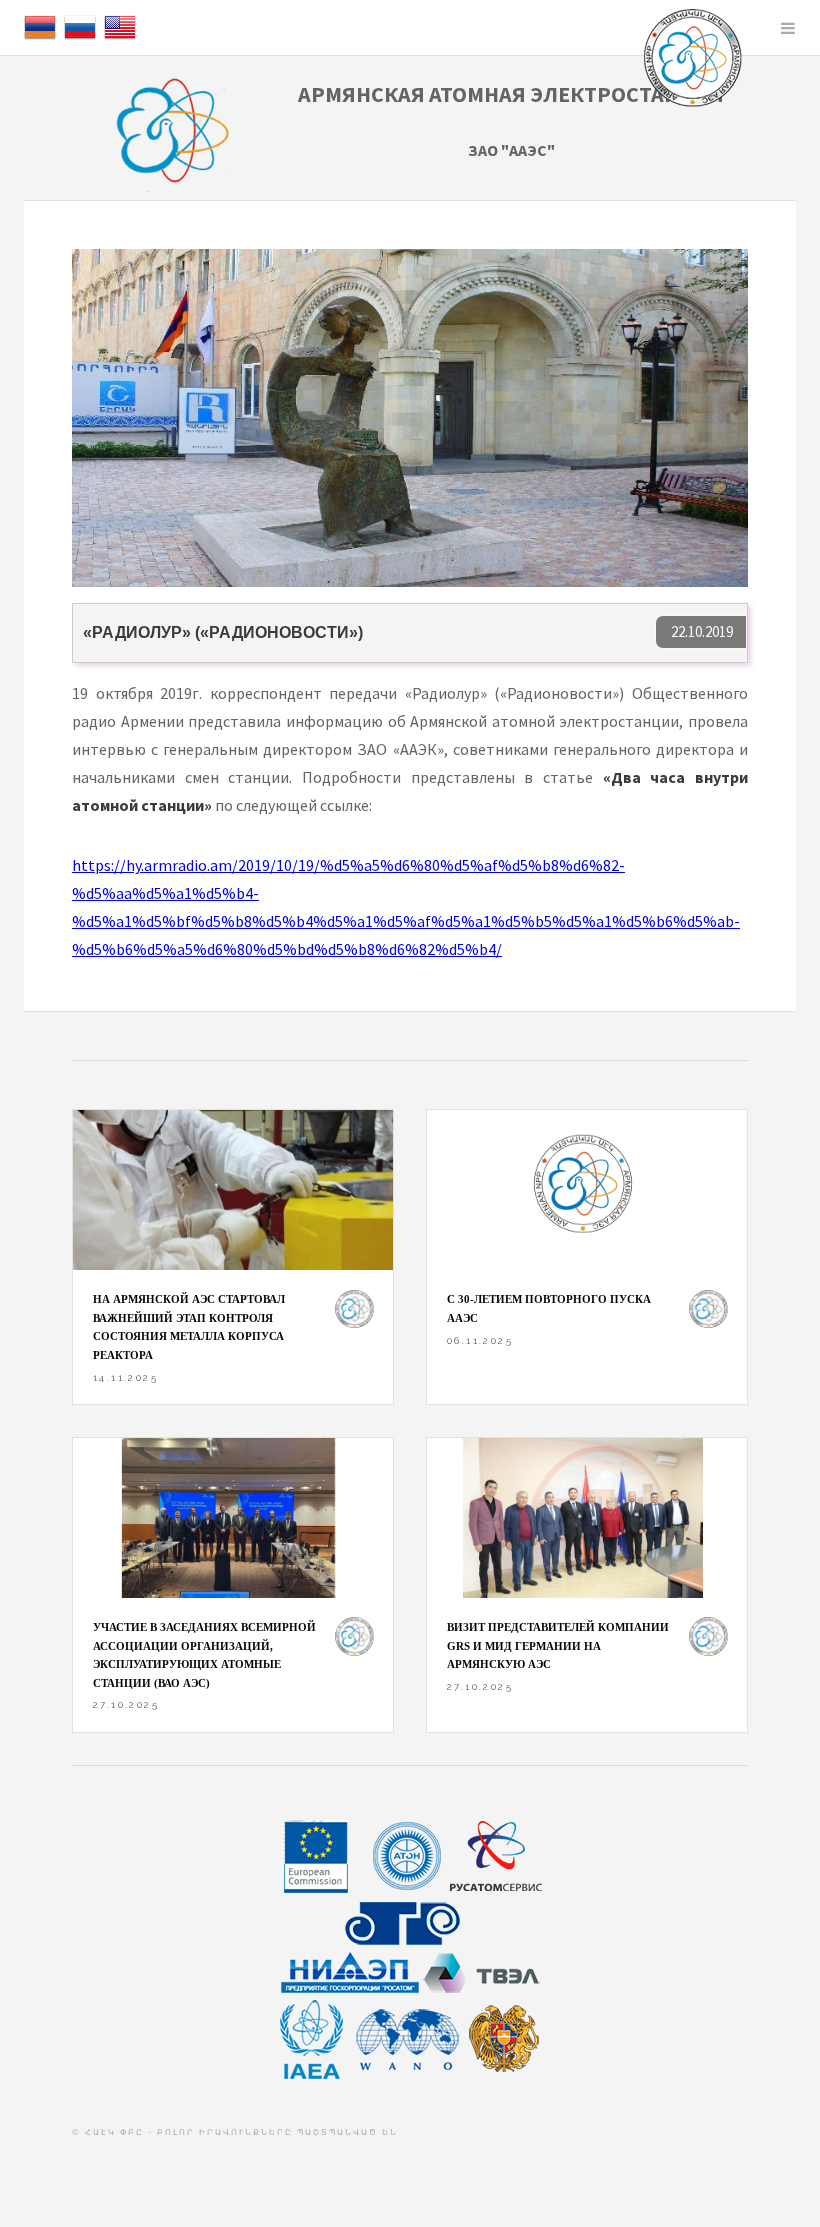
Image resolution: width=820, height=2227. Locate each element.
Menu (788, 28)
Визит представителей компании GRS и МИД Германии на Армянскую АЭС (558, 1645)
